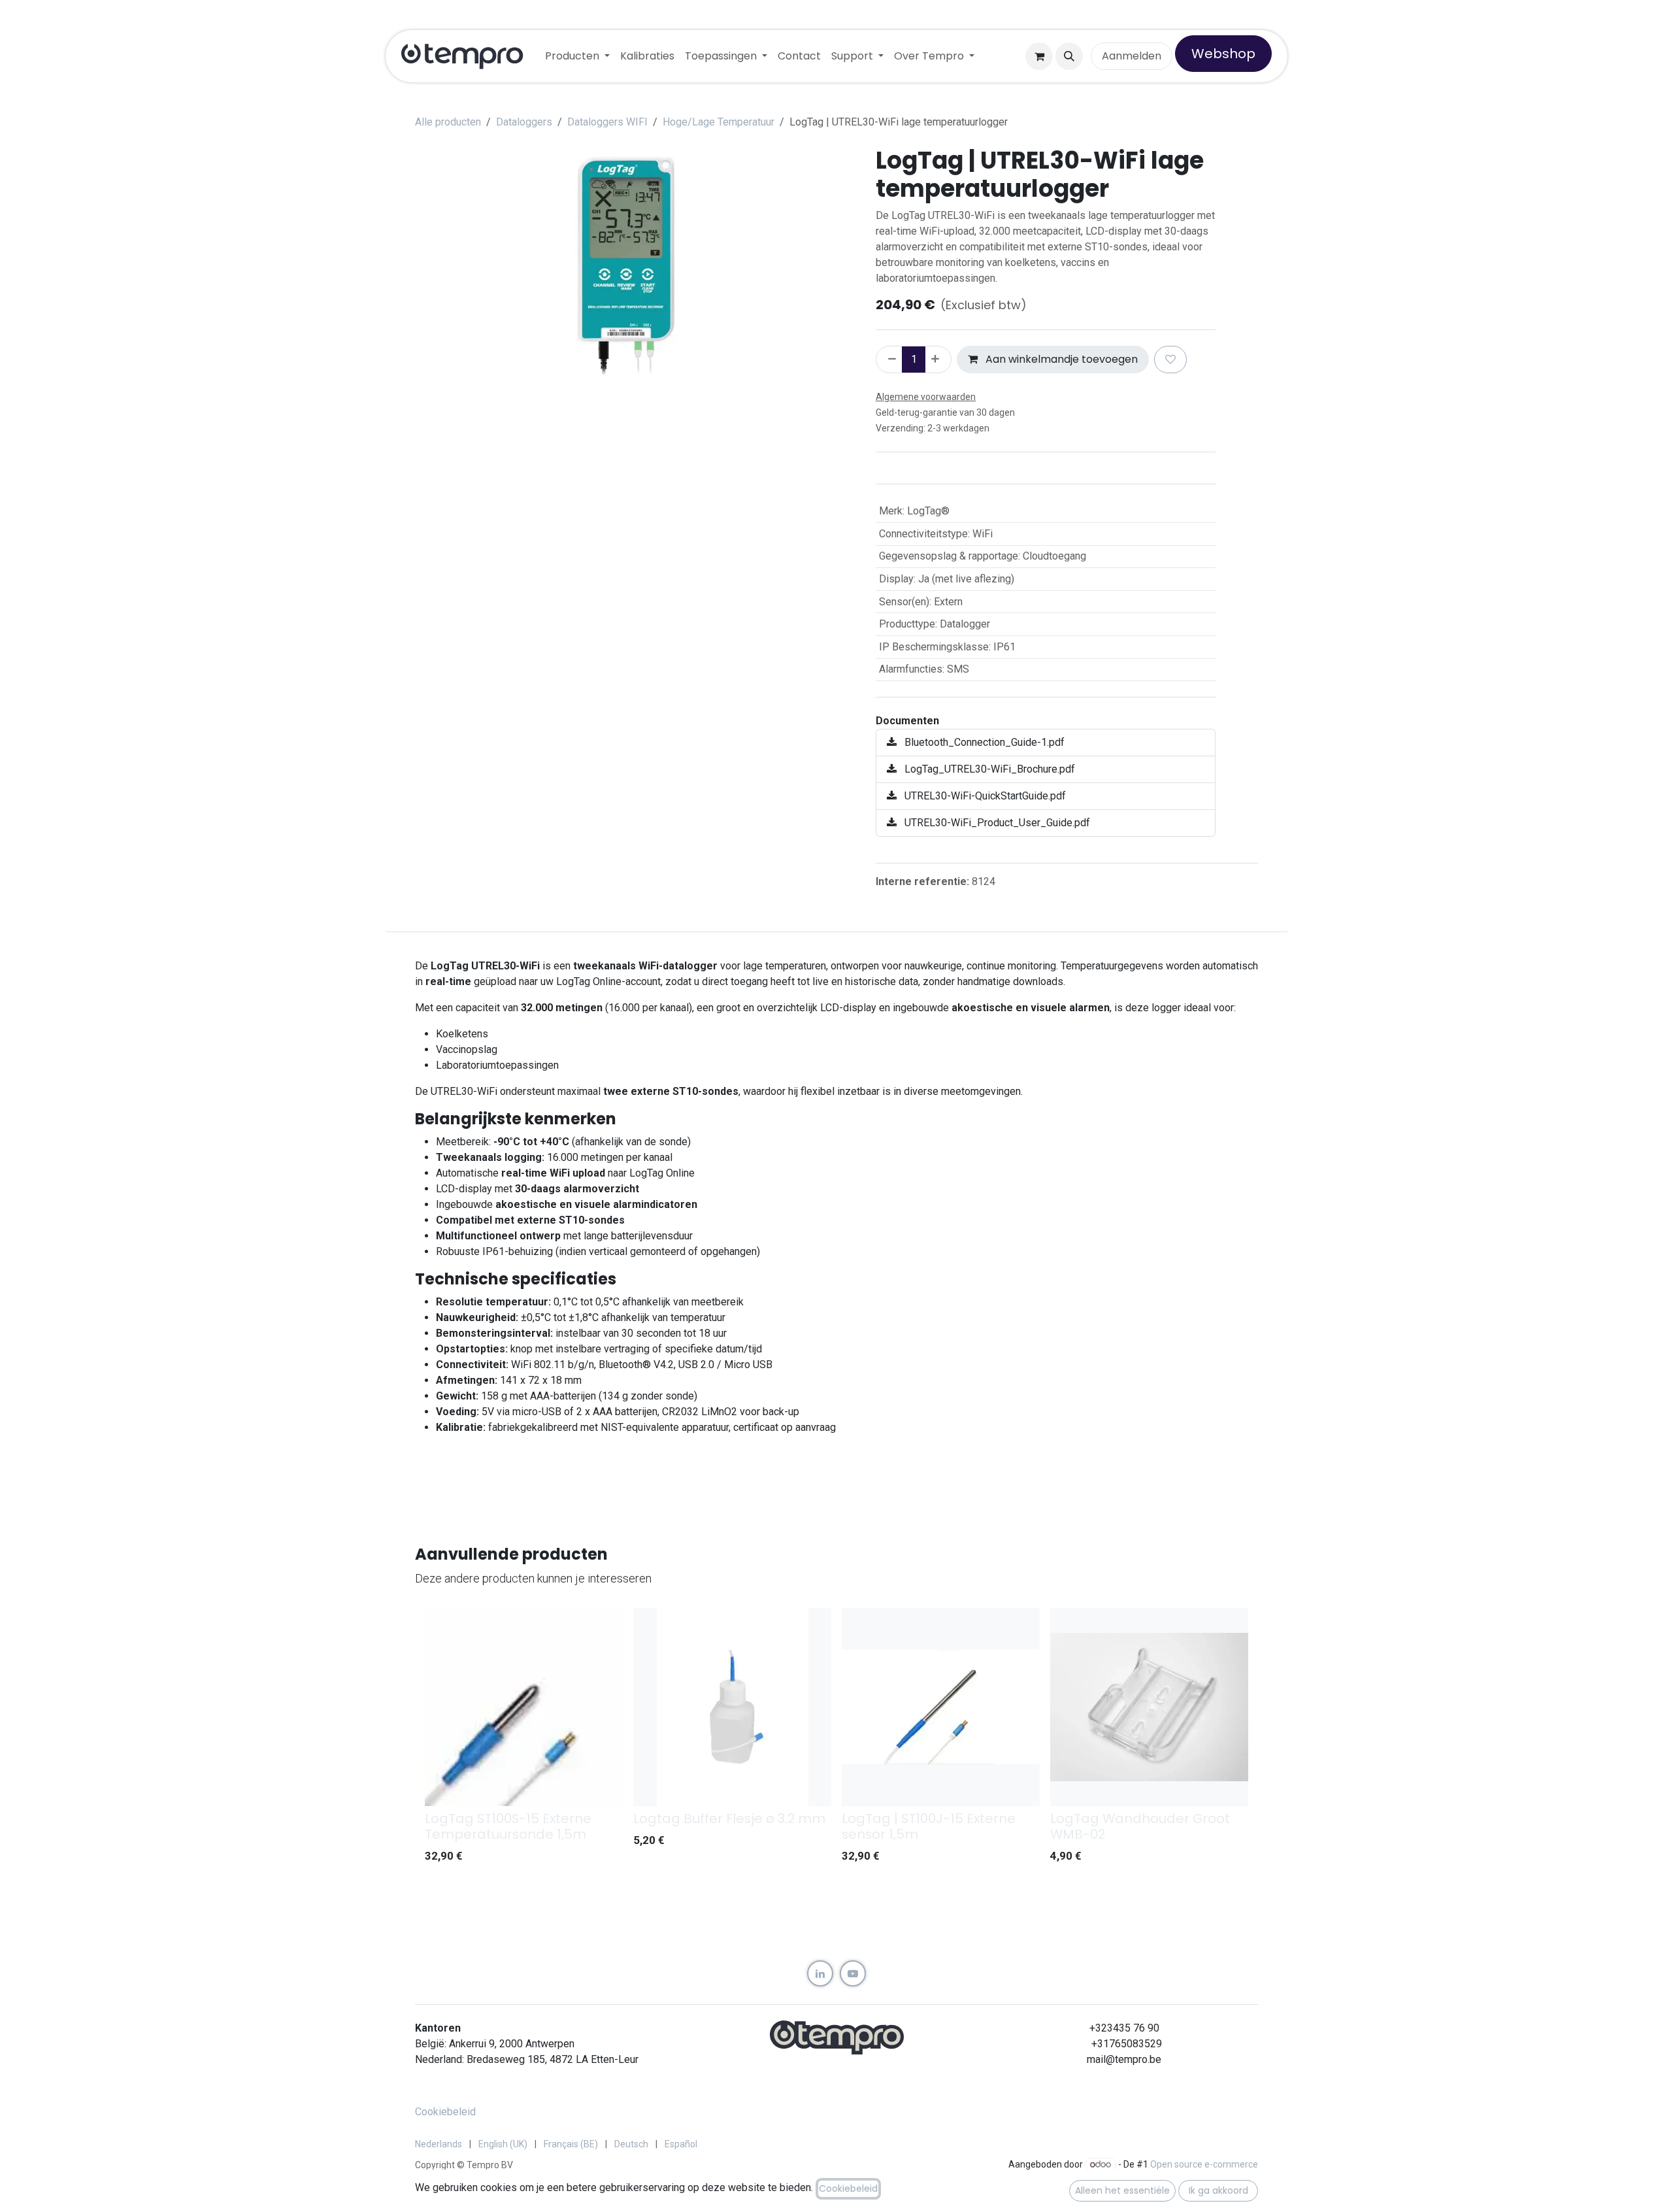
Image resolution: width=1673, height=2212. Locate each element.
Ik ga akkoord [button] (1218, 2190)
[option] (836, 1739)
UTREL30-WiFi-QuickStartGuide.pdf (984, 796)
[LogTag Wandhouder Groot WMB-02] (1149, 1707)
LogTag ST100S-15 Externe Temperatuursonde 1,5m (508, 1826)
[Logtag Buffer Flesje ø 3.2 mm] (732, 1707)
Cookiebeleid (445, 2112)
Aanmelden (1132, 56)
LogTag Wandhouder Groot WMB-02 (1140, 1826)
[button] (1069, 56)
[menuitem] (577, 56)
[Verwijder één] (889, 360)
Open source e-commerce (1204, 2164)
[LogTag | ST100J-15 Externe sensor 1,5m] (941, 1707)
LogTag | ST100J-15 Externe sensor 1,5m (929, 1826)
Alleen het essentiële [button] (1122, 2190)
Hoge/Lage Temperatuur (719, 122)
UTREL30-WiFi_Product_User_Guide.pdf (996, 823)
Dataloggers (524, 122)
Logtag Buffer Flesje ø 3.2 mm (729, 1818)
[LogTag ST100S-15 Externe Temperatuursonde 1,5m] (524, 1707)
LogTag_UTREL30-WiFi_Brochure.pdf (988, 769)
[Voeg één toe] (938, 360)
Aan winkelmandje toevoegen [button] (1060, 359)
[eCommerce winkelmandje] (1039, 56)
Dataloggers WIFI (607, 122)
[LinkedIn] (820, 1973)
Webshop (1223, 54)
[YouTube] (853, 1973)
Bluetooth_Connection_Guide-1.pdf (983, 742)
